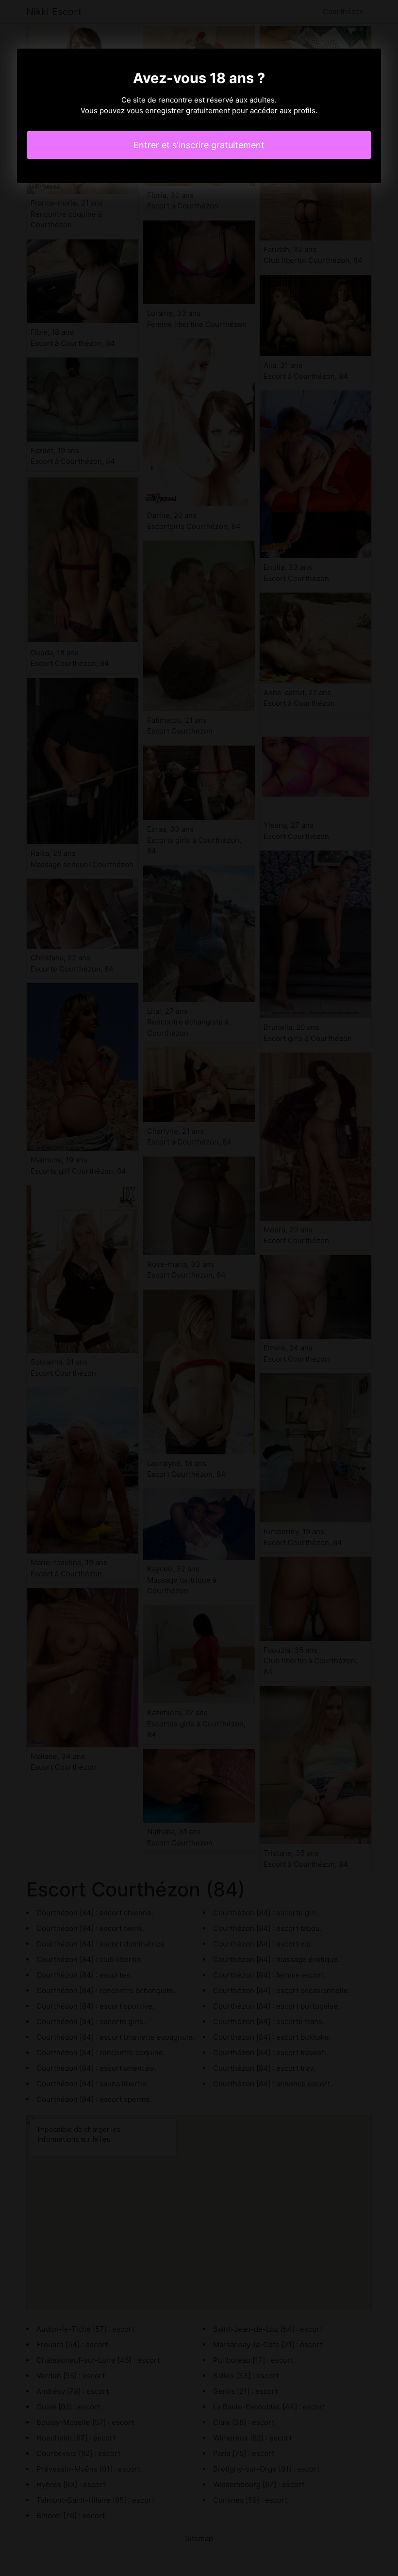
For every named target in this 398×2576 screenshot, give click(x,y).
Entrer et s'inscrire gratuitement (199, 145)
